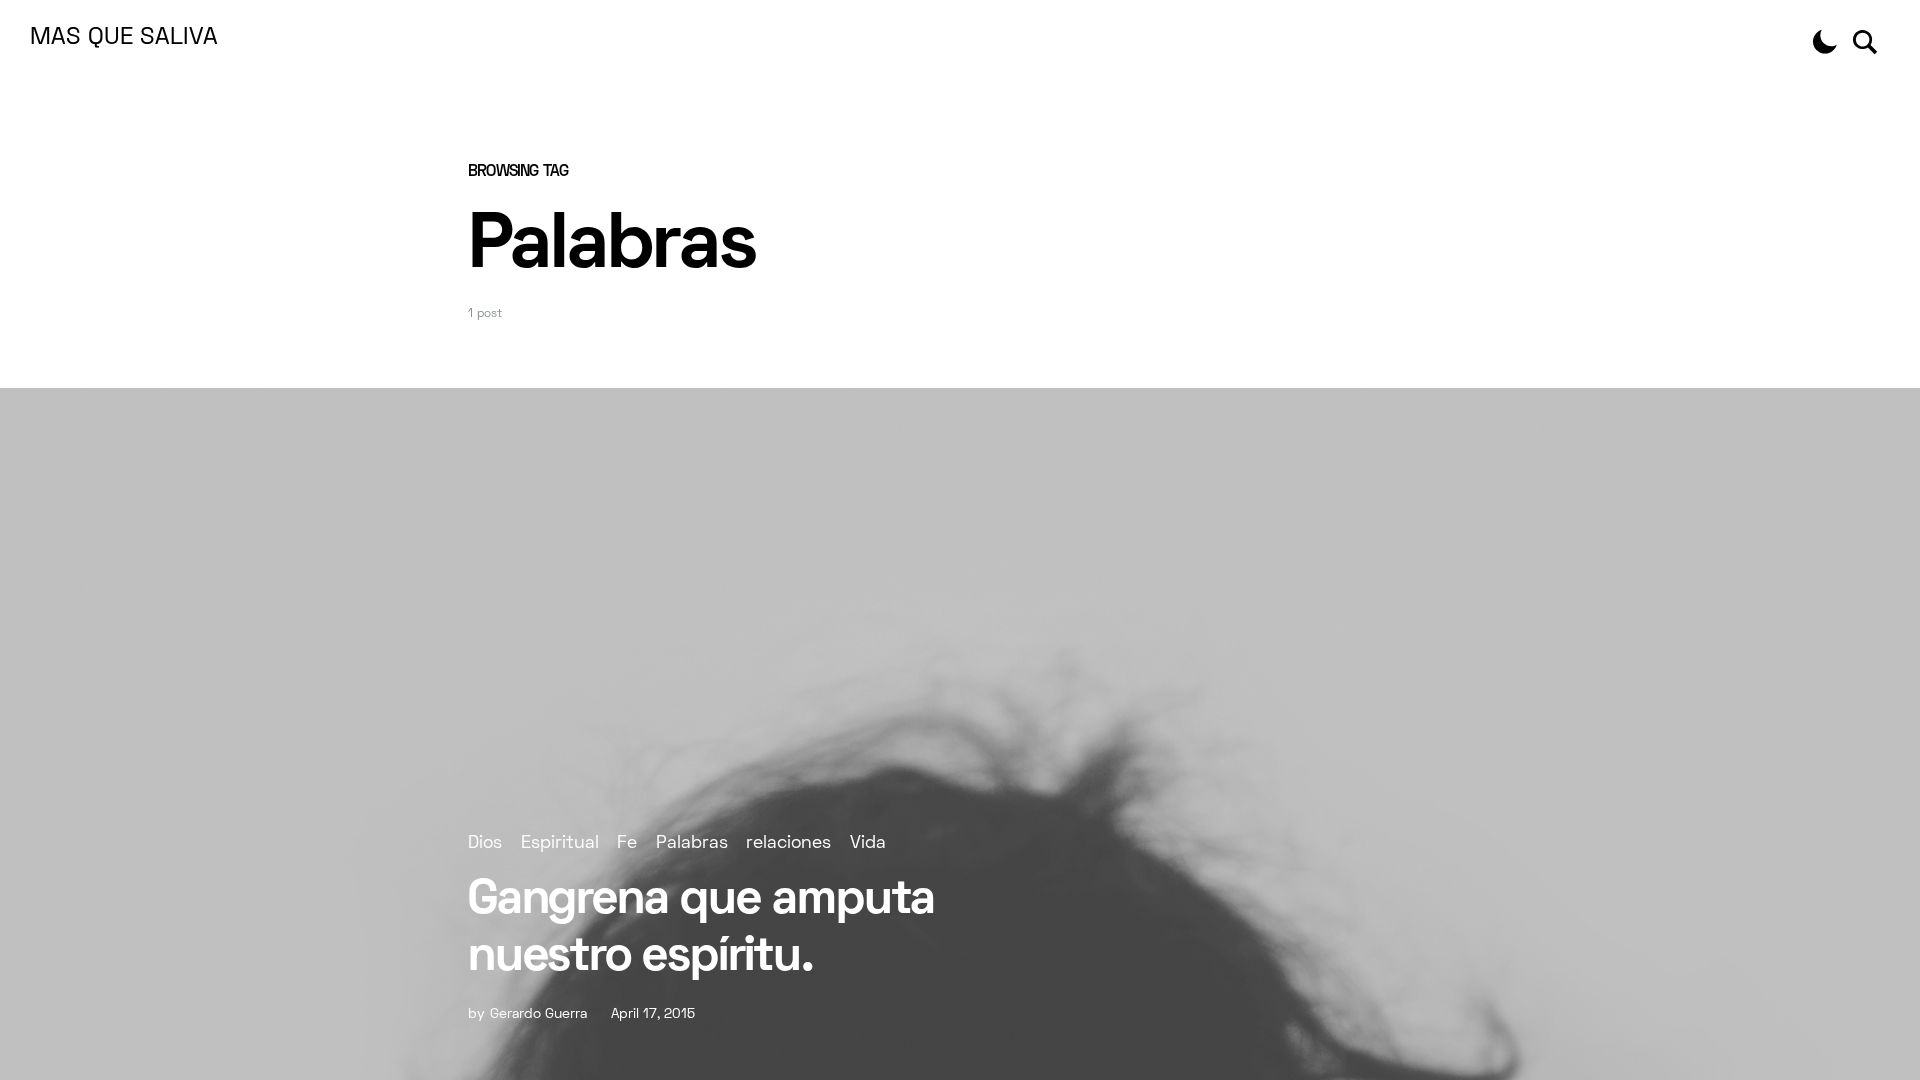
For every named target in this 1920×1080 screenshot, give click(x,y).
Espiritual (560, 843)
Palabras (692, 843)
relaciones (788, 843)
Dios (485, 843)
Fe (627, 843)
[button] (1825, 42)
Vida (868, 843)
